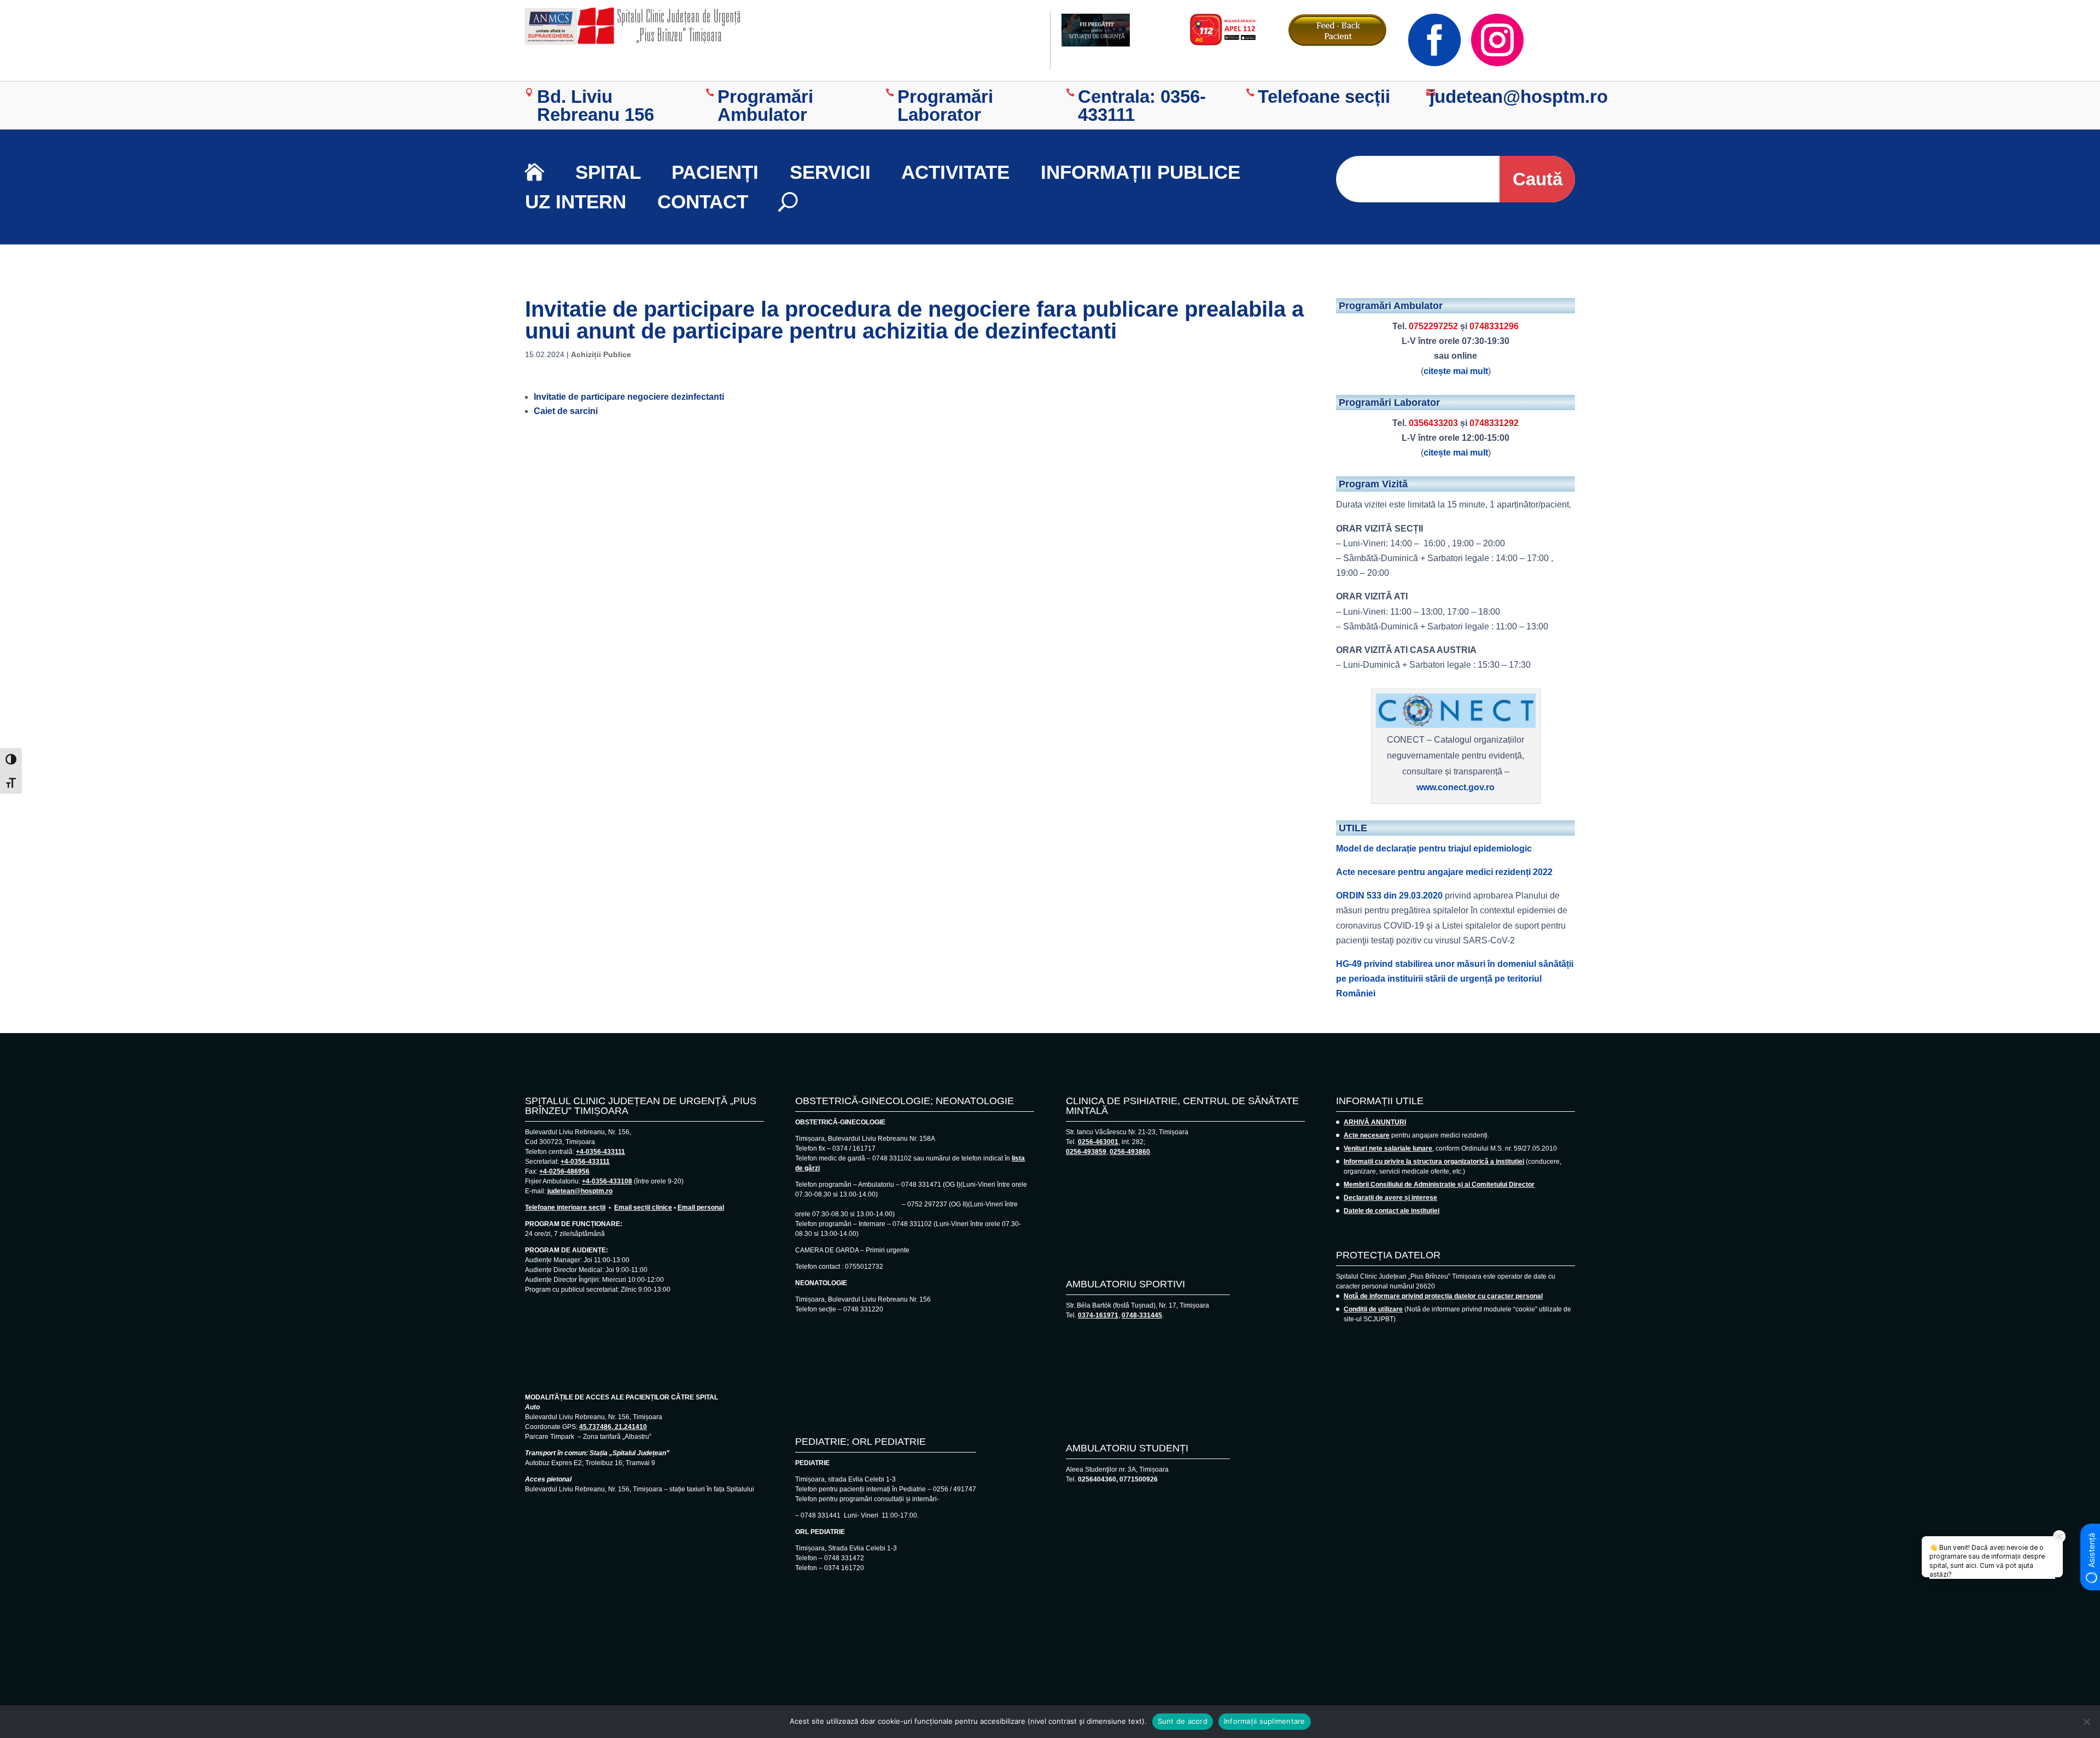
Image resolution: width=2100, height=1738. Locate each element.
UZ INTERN (576, 202)
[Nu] (2086, 1722)
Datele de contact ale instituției (1392, 1211)
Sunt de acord (1183, 1721)
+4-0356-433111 (600, 1152)
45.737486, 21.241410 (613, 1427)
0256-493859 (1086, 1152)
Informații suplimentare (1265, 1721)
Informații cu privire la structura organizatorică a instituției (1434, 1162)
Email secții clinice (643, 1208)
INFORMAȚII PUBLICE (1141, 172)
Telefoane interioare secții (565, 1208)
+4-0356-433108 (607, 1181)
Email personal (701, 1208)
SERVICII (830, 172)
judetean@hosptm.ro (580, 1191)
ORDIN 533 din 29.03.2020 (1389, 896)
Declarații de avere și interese (1390, 1198)
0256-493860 (1130, 1152)
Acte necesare (1367, 1135)
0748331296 (1494, 326)
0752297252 (1433, 326)
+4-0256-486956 (564, 1171)
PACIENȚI (715, 172)
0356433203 (1433, 423)
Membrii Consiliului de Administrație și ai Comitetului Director (1439, 1185)
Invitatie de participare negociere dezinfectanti (629, 397)
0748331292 (1494, 423)
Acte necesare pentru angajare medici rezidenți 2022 (1444, 872)
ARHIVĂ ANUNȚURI (1375, 1122)
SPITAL (608, 172)
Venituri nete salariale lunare (1388, 1148)
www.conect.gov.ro (1456, 787)
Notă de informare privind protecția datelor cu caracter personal (1443, 1296)
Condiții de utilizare (1373, 1309)
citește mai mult (1456, 371)
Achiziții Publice (601, 354)
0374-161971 (1098, 1315)
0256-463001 (1098, 1142)
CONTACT (703, 202)
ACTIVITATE (955, 172)
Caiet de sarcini (566, 411)
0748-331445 (1142, 1315)
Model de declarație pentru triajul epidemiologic (1434, 848)
